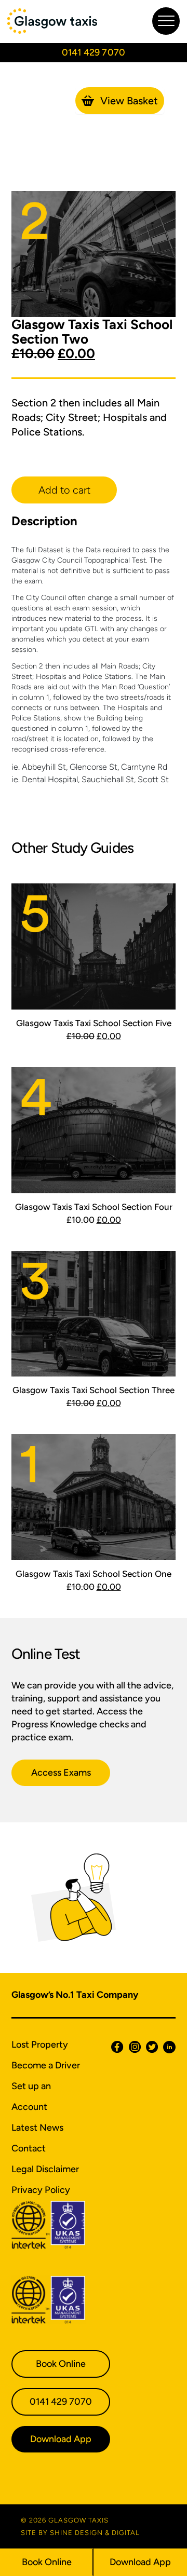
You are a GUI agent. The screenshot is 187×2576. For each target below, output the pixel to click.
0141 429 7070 (61, 2402)
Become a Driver (46, 2065)
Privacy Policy (41, 2190)
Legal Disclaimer (45, 2169)
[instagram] (132, 2047)
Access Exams (61, 1773)
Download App (140, 2562)
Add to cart (64, 490)
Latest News (37, 2128)
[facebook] (115, 2047)
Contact (29, 2148)
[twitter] (149, 2047)
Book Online (47, 2562)
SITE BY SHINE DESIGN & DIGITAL (80, 2533)
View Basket (129, 101)
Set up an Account (31, 2096)
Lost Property (40, 2045)
